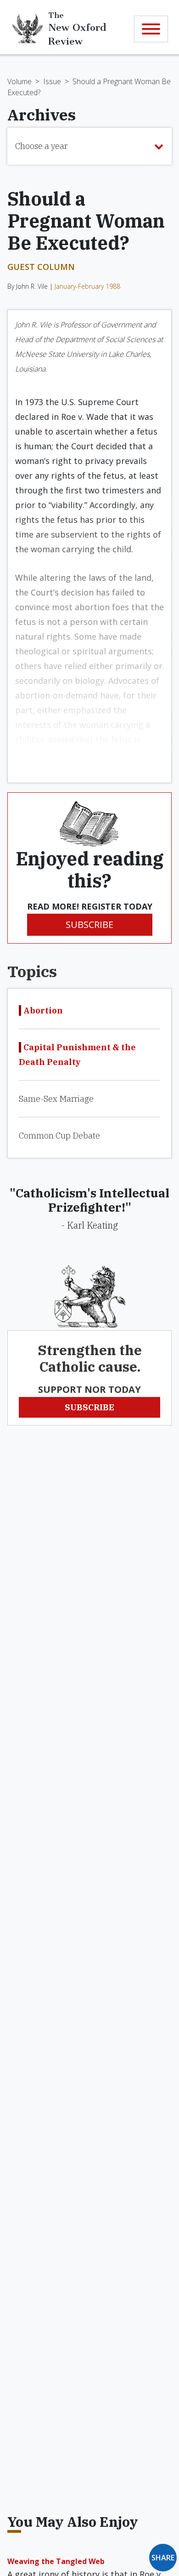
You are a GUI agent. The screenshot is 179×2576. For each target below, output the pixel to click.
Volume (20, 81)
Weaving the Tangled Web (56, 2561)
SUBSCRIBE (89, 924)
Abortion (43, 1010)
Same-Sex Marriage (56, 1099)
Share (163, 2558)
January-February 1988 (87, 286)
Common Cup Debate (59, 1136)
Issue (52, 81)
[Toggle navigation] (151, 29)
